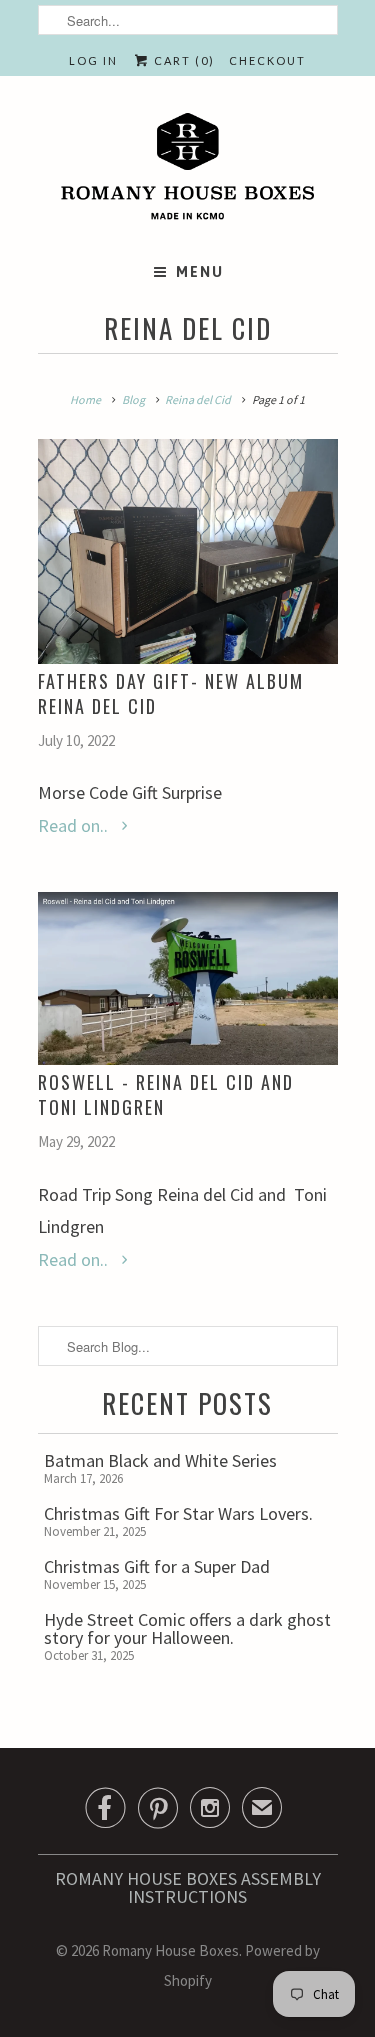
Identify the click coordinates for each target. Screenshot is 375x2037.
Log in (93, 60)
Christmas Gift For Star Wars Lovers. (178, 1513)
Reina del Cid (188, 328)
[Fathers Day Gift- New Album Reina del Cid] (188, 551)
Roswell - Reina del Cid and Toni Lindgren (166, 1094)
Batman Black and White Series (160, 1460)
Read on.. (75, 825)
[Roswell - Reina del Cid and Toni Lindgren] (188, 978)
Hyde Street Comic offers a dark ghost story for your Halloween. (187, 1628)
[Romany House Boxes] (188, 170)
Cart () (182, 60)
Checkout (267, 60)
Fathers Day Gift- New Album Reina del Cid (171, 693)
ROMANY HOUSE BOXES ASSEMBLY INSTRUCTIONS (188, 1887)
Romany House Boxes (170, 1950)
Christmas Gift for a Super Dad (157, 1566)
